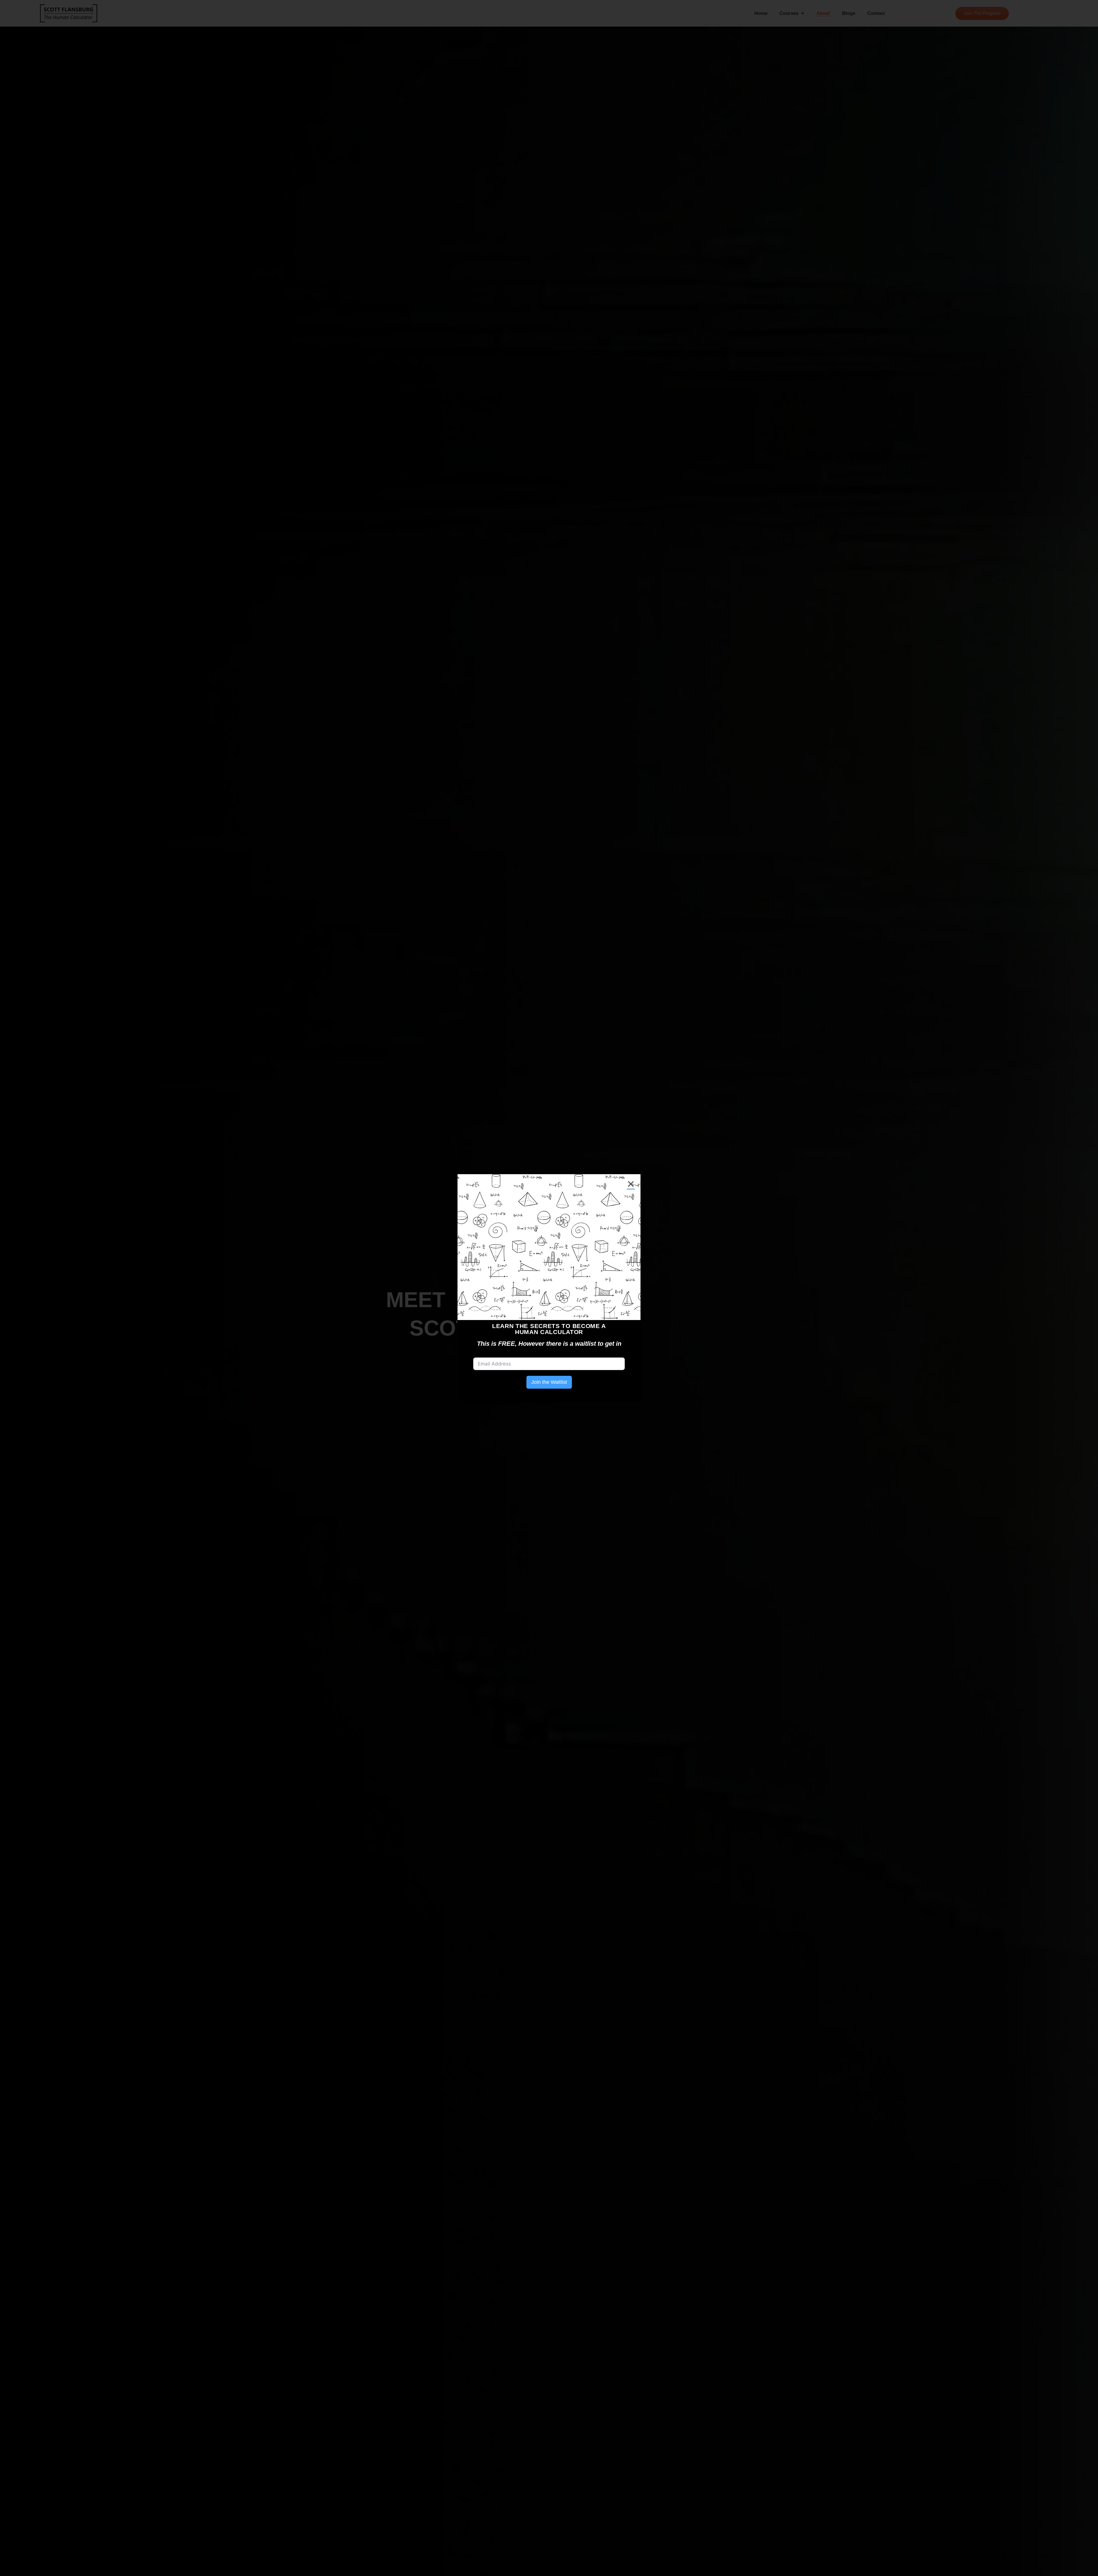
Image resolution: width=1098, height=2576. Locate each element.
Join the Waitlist (549, 1382)
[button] (631, 1184)
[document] (549, 1288)
